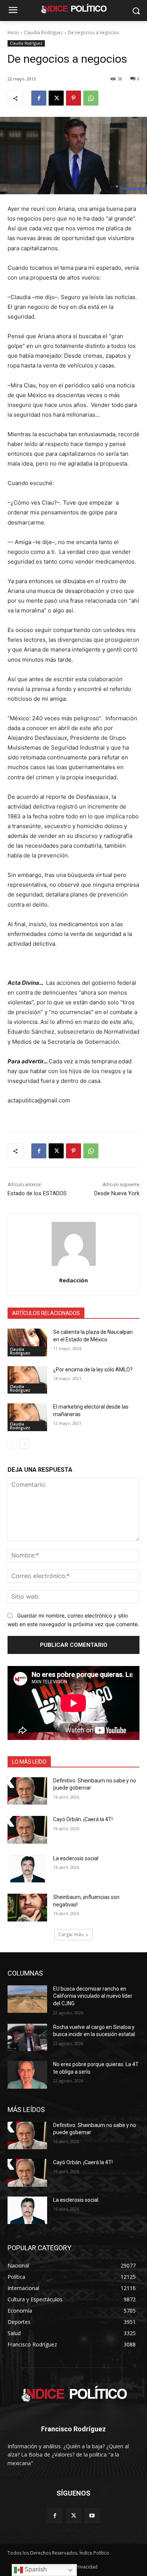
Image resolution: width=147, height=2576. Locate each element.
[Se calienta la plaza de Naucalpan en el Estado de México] (27, 1342)
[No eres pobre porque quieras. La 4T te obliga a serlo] (27, 2075)
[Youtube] (92, 2516)
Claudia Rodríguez (43, 33)
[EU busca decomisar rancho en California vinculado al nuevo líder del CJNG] (27, 1999)
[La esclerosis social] (27, 1869)
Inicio (13, 33)
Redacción (73, 1280)
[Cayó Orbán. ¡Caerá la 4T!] (27, 1830)
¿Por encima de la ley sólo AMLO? (93, 1370)
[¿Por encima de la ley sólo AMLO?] (27, 1380)
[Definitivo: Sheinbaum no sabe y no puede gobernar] (27, 1791)
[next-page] (24, 1444)
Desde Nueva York (117, 1193)
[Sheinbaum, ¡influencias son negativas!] (27, 1908)
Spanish (35, 2569)
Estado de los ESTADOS (37, 1193)
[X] (56, 98)
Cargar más (71, 1934)
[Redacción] (74, 1244)
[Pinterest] (73, 98)
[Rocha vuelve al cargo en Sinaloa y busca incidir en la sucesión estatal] (27, 2038)
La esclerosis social (76, 1858)
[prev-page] (12, 1444)
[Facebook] (39, 98)
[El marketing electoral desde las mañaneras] (27, 1417)
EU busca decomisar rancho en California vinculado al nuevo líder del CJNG (93, 1996)
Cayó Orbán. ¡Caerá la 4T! (83, 1819)
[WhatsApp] (91, 98)
